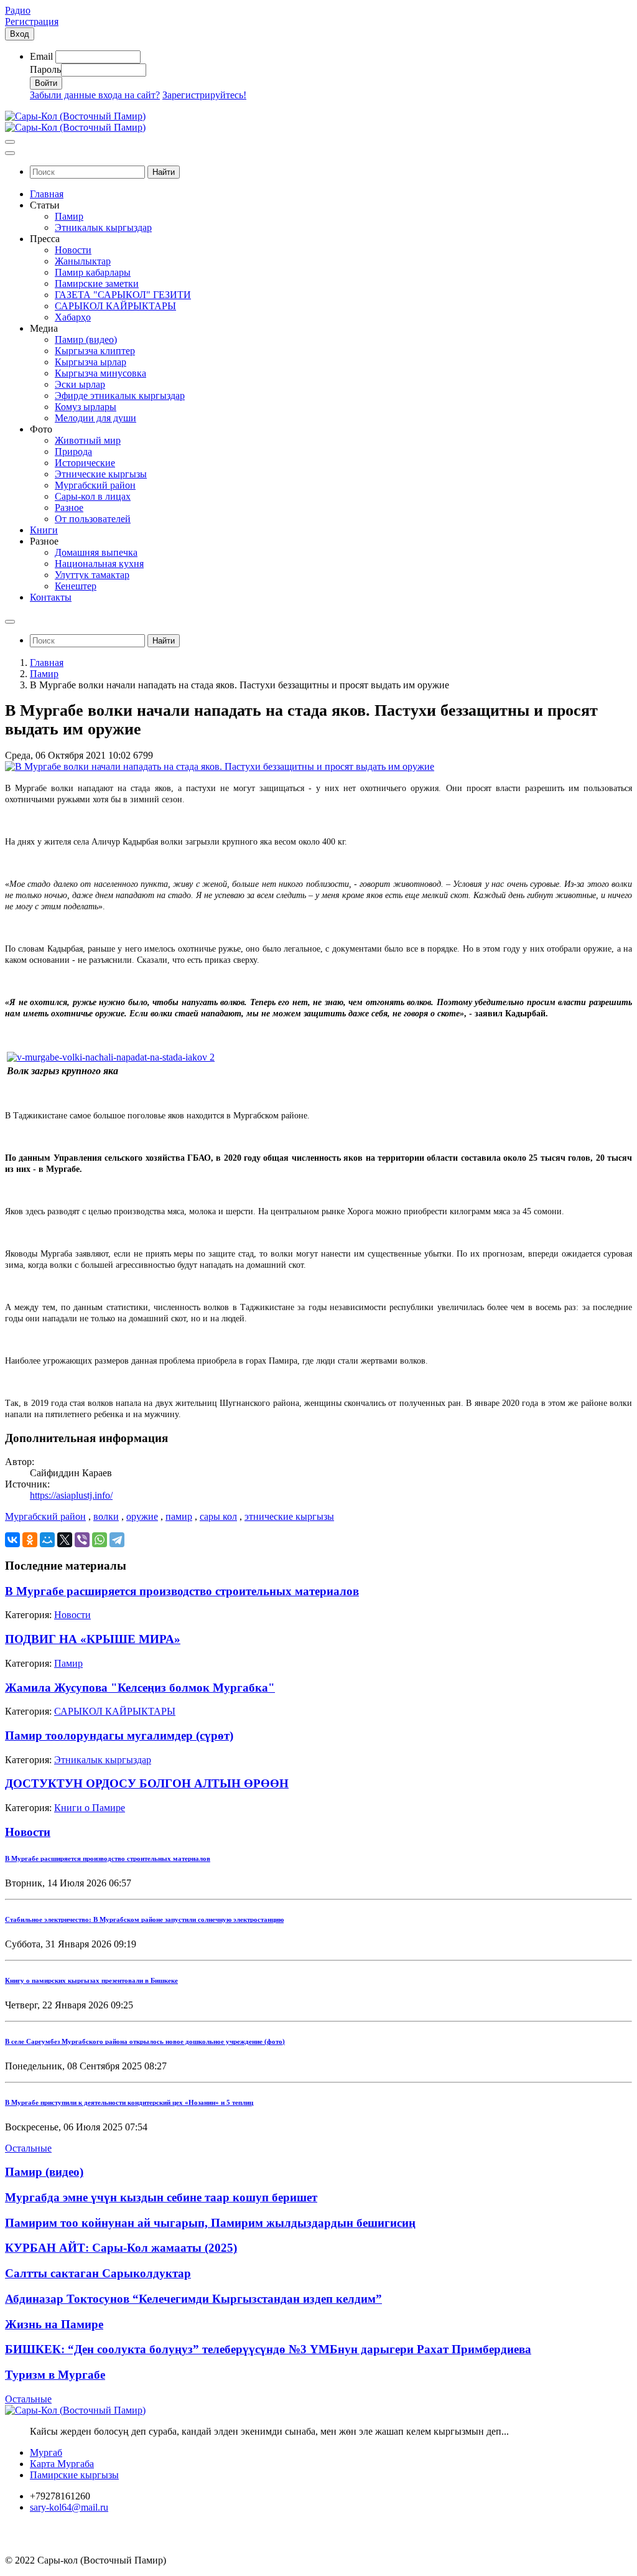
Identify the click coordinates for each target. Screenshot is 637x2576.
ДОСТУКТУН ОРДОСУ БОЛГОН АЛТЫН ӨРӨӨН (147, 1783)
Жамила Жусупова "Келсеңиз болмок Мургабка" (140, 1688)
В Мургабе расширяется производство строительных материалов (182, 1591)
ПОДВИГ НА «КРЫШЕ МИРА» (93, 1639)
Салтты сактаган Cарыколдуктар (98, 2273)
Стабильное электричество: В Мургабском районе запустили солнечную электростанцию (144, 1919)
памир (179, 1516)
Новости (72, 1615)
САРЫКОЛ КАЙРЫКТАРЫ (115, 1711)
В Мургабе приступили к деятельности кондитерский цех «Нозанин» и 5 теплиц (129, 2102)
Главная (47, 663)
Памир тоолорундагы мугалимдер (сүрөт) (119, 1735)
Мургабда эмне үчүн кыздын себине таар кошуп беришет (161, 2197)
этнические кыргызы (289, 1516)
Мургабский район (45, 1516)
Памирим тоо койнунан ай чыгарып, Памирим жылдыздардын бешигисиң (210, 2223)
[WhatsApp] (100, 1540)
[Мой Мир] (47, 1540)
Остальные (28, 2148)
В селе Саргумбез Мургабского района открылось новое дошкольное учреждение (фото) (145, 2041)
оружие (142, 1516)
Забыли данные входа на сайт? (95, 95)
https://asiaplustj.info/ (71, 1495)
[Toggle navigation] (10, 142)
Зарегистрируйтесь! (204, 95)
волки (106, 1516)
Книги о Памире (90, 1808)
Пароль (45, 69)
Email (41, 56)
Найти (164, 172)
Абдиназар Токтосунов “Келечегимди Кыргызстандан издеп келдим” (193, 2299)
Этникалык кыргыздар (103, 1760)
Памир (44, 674)
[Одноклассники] (30, 1540)
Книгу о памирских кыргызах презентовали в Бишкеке (91, 1980)
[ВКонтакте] (12, 1540)
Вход (20, 34)
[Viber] (82, 1540)
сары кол (218, 1516)
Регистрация (32, 21)
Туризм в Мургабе (55, 2375)
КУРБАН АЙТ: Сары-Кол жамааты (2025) (121, 2248)
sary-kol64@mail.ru (69, 2507)
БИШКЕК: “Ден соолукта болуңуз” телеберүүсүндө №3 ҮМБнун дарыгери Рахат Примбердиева (268, 2349)
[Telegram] (117, 1540)
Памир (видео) (44, 2172)
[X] (65, 1540)
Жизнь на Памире (54, 2324)
